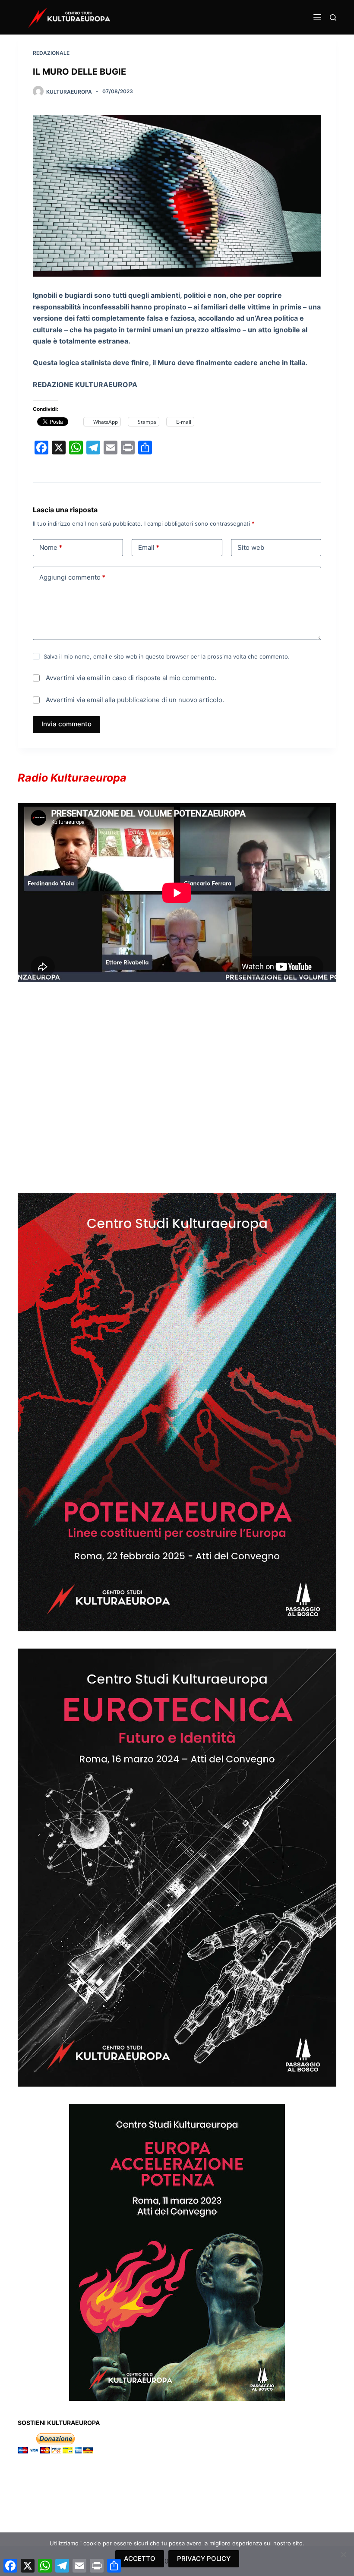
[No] (343, 2554)
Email (149, 547)
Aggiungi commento (72, 577)
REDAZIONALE (51, 53)
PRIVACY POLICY (204, 2559)
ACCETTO (140, 2559)
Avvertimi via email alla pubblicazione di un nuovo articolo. (135, 700)
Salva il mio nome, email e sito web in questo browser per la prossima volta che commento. (167, 656)
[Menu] (317, 17)
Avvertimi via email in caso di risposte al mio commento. (131, 678)
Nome (51, 547)
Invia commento (66, 724)
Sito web (251, 547)
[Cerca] (333, 17)
